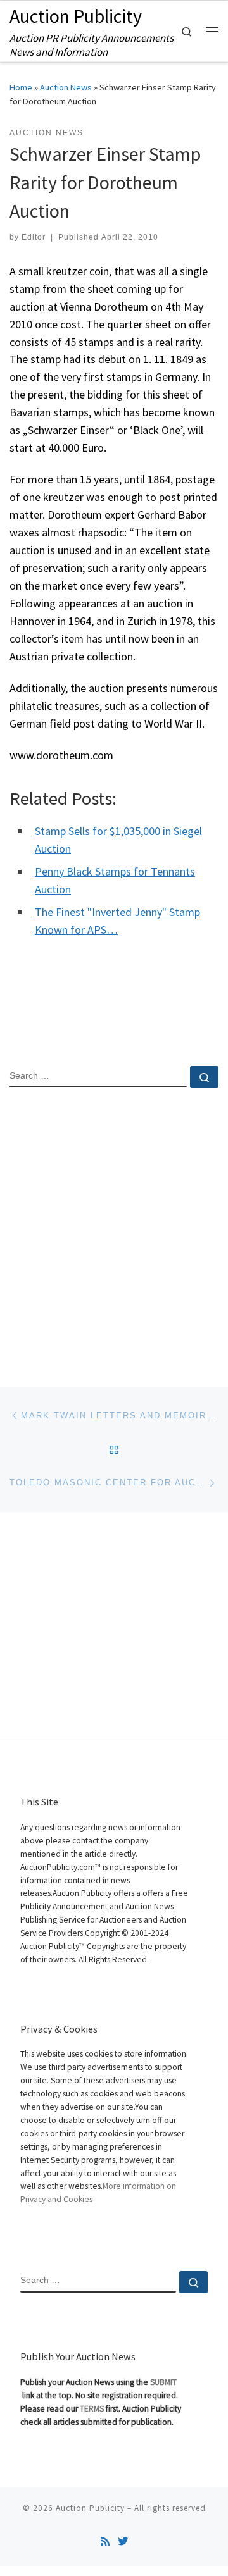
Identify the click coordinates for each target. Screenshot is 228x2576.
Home (21, 87)
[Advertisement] (114, 1227)
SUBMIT (163, 2382)
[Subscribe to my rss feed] (105, 2542)
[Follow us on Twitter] (123, 2542)
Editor (34, 237)
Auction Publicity (90, 2508)
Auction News (66, 87)
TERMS (92, 2409)
